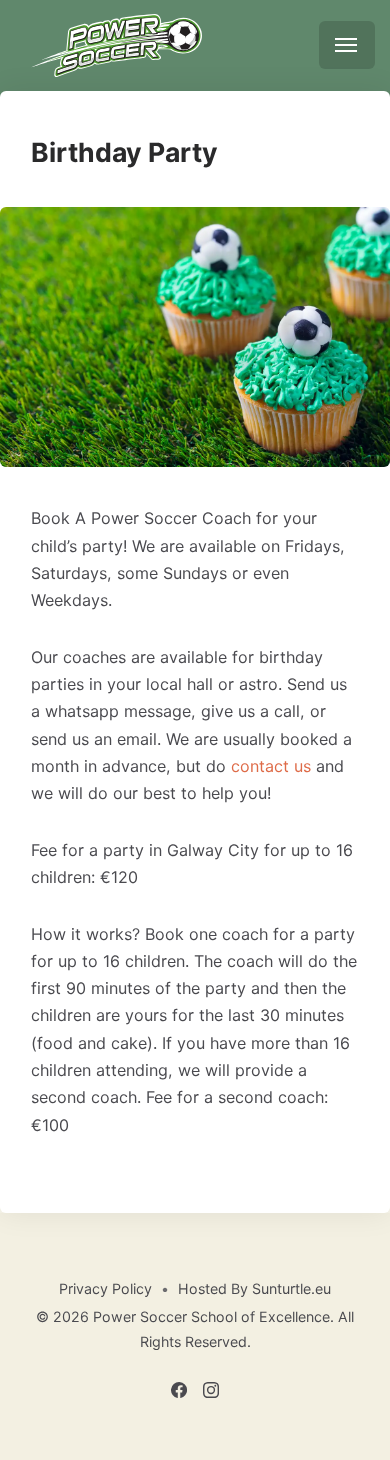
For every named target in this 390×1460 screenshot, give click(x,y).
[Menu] (347, 45)
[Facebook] (180, 1392)
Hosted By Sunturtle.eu (254, 1288)
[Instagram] (211, 1392)
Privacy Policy (105, 1288)
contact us (271, 766)
